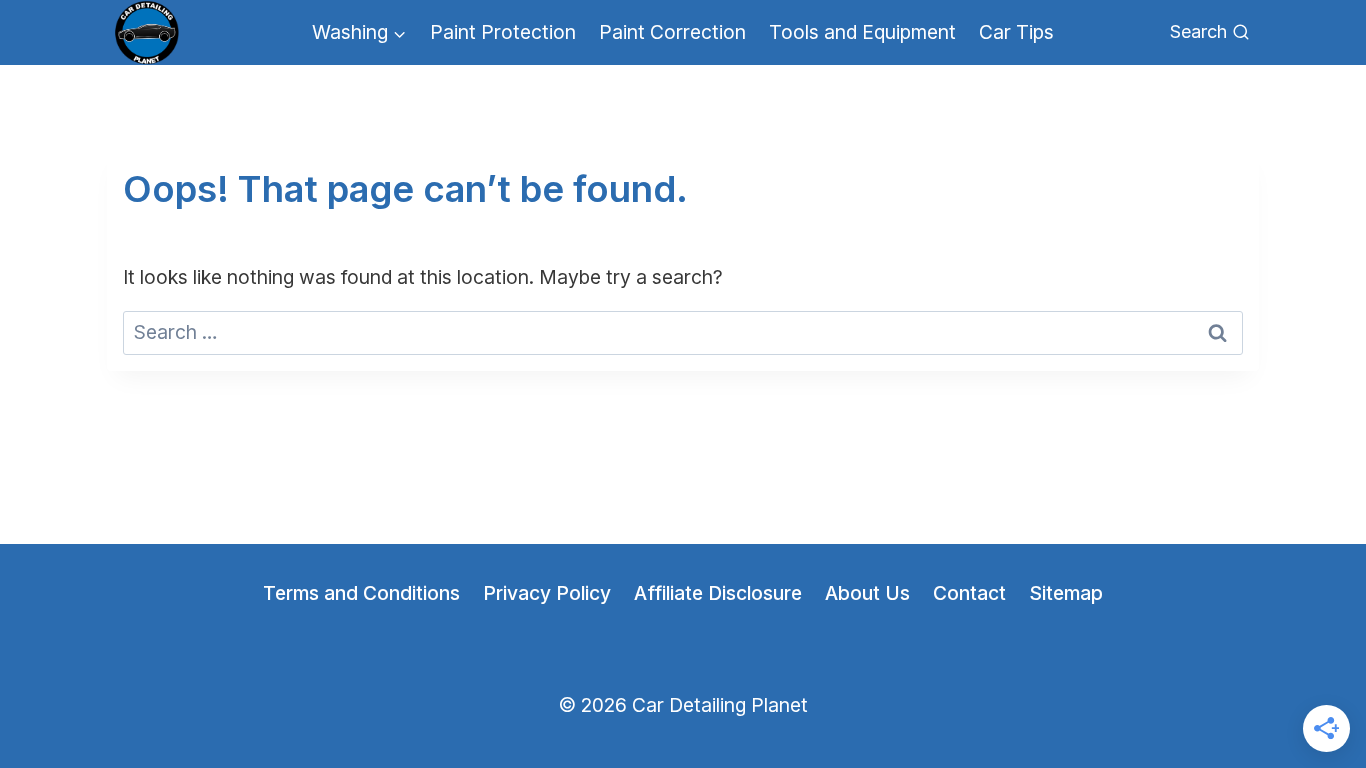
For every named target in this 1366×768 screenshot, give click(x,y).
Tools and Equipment (862, 32)
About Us (867, 593)
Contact (969, 593)
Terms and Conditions (361, 593)
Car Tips (1016, 32)
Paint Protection (503, 32)
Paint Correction (672, 32)
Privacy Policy (547, 593)
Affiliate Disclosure (718, 593)
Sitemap (1066, 593)
